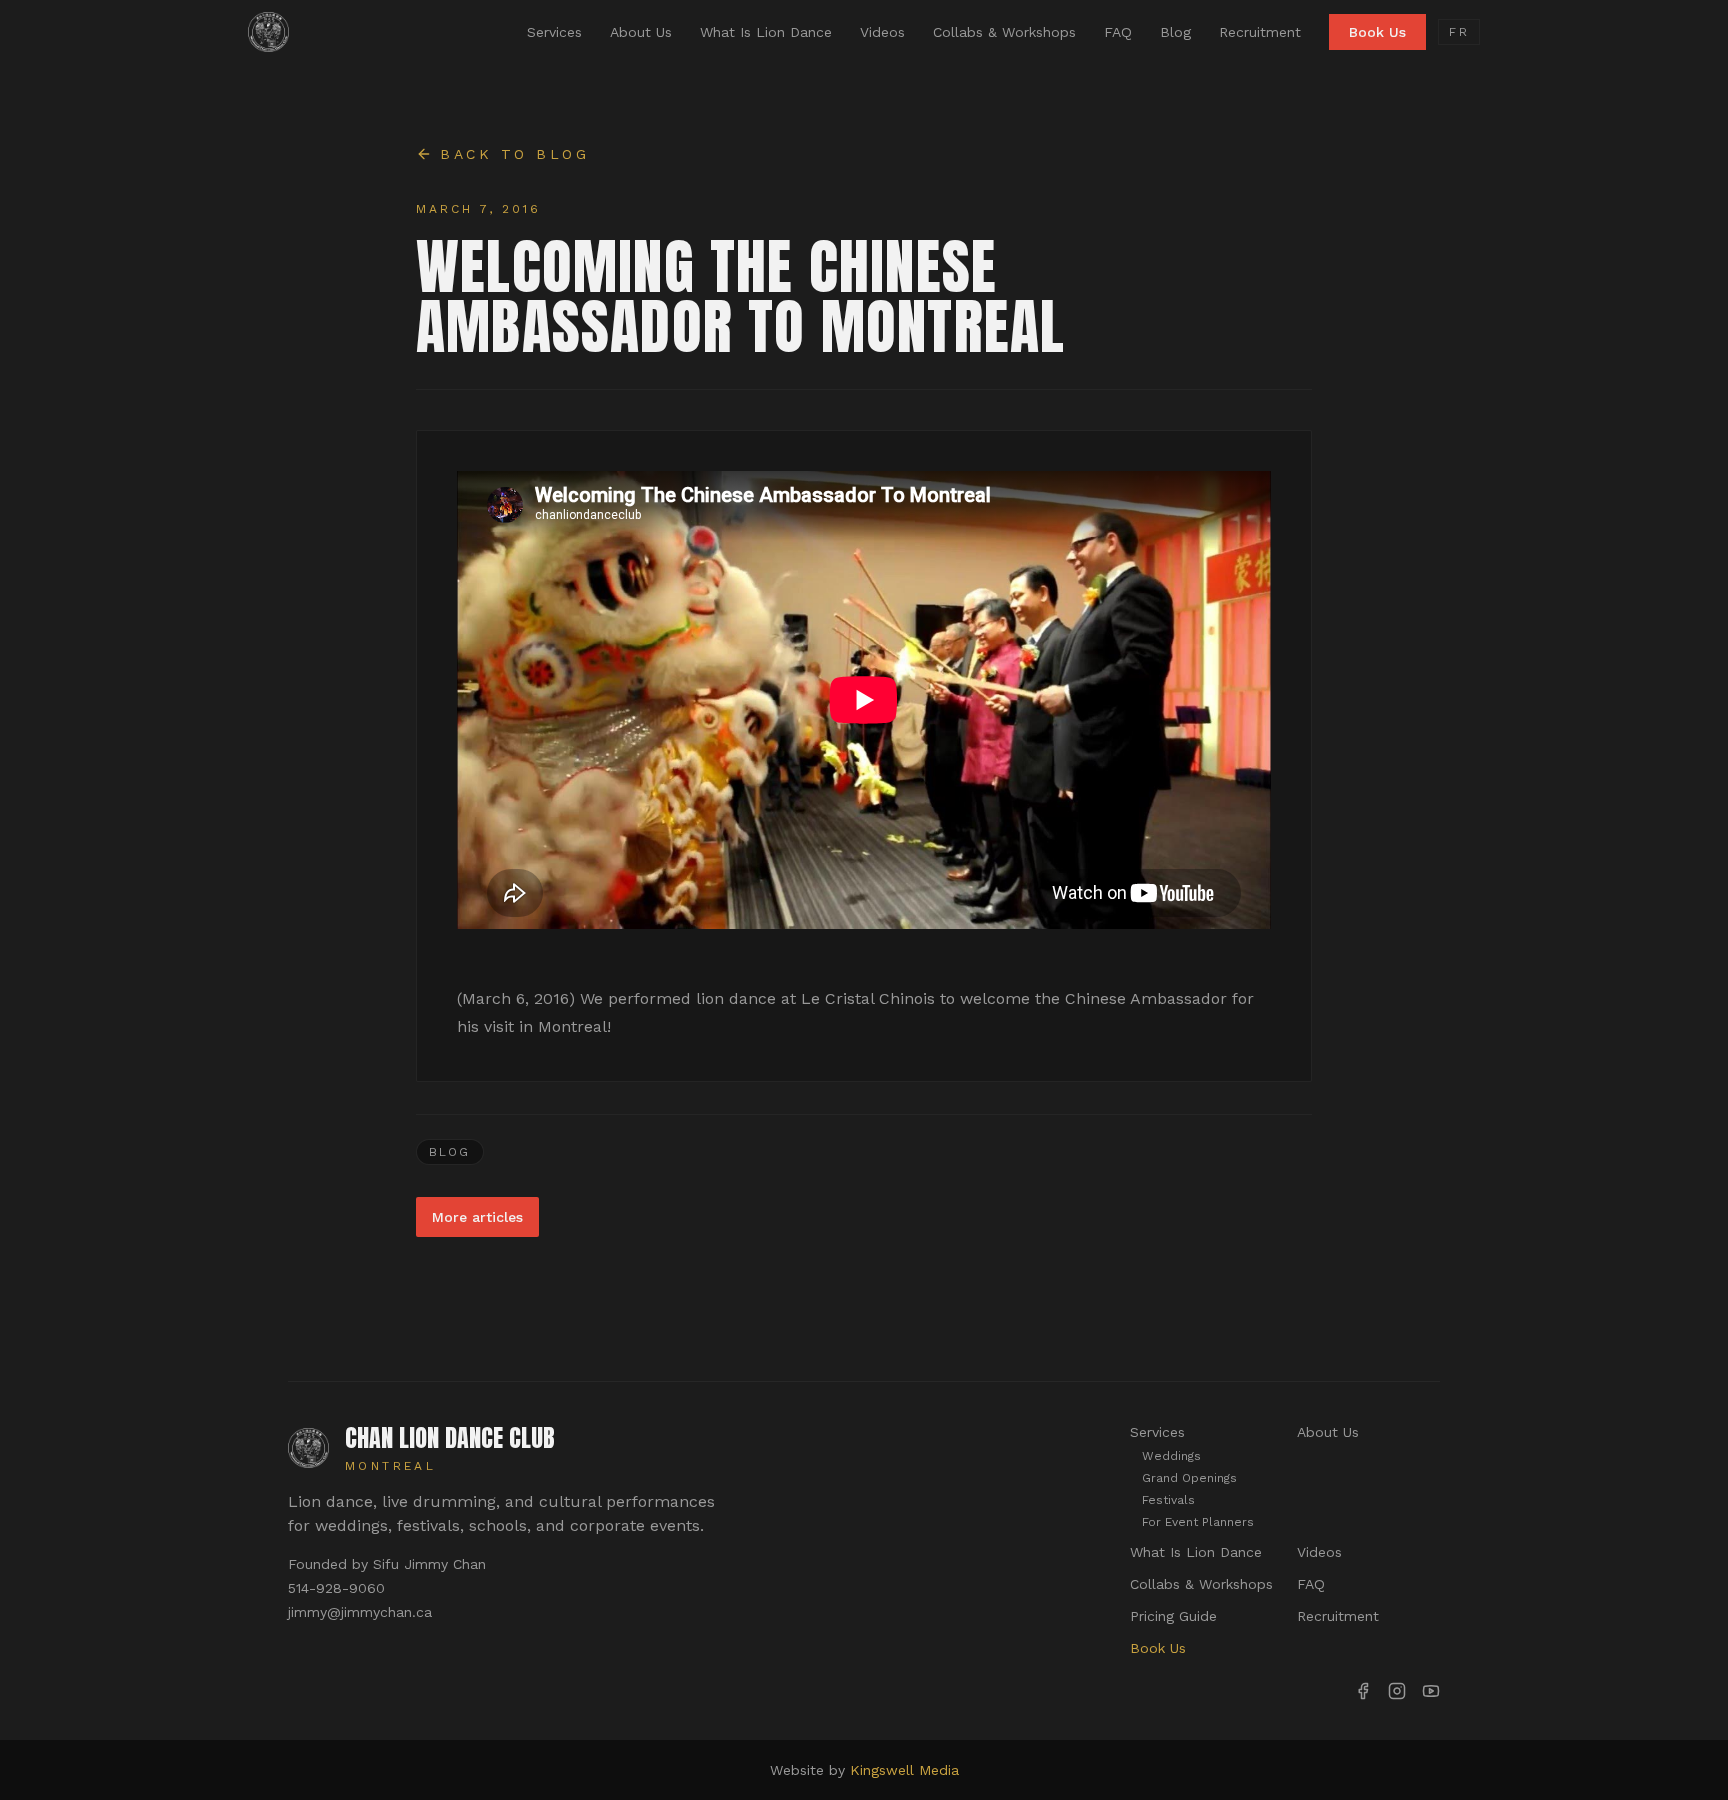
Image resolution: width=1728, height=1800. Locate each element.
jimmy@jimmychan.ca (360, 1612)
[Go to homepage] (268, 32)
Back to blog (514, 154)
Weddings (1171, 1456)
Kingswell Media (904, 1770)
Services (554, 32)
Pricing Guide (1173, 1616)
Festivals (1168, 1500)
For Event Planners (1198, 1522)
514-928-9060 (336, 1588)
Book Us (1377, 32)
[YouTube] (1431, 1691)
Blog (1175, 32)
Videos (882, 32)
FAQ (1118, 32)
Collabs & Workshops (1004, 32)
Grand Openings (1189, 1478)
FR (1459, 32)
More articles (477, 1217)
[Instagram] (1397, 1691)
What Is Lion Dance (766, 32)
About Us (641, 32)
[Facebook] (1363, 1691)
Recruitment (1260, 32)
